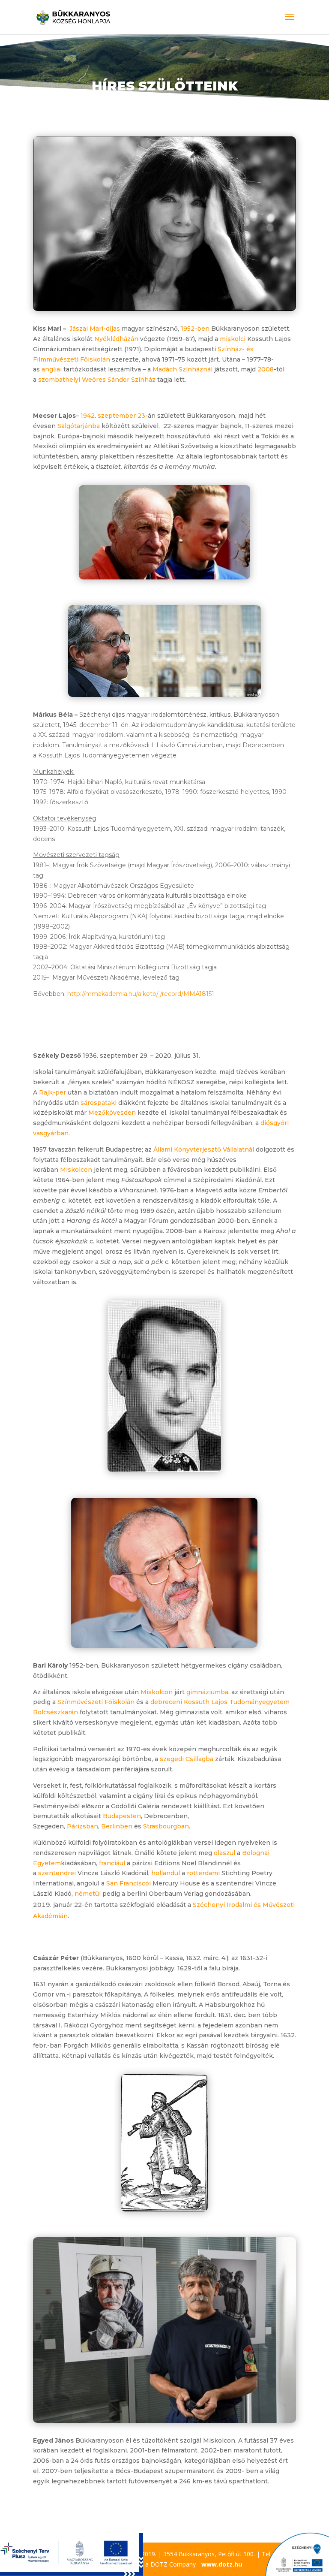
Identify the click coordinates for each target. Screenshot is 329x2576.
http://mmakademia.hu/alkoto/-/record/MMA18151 (141, 994)
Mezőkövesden (112, 1113)
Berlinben (117, 1826)
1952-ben (195, 329)
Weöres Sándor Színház (119, 380)
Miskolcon (76, 1170)
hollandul (166, 1873)
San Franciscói (129, 1883)
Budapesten (122, 1816)
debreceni (166, 1702)
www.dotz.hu (222, 2564)
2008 (266, 369)
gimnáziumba (207, 1692)
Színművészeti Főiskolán (96, 1702)
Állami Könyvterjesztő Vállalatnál (204, 1149)
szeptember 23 (121, 416)
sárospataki (99, 1103)
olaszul (224, 1853)
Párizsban (82, 1826)
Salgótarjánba (79, 426)
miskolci (233, 339)
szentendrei (57, 1873)
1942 (88, 416)
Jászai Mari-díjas (95, 329)
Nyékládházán (116, 339)
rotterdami (203, 1873)
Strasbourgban (166, 1826)
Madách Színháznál (182, 369)
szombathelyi (59, 380)
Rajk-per (52, 1092)
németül (88, 1894)
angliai (52, 369)
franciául (112, 1863)
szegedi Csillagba (187, 1759)
